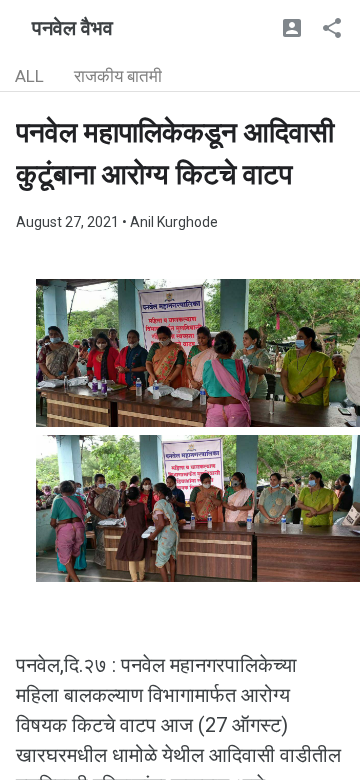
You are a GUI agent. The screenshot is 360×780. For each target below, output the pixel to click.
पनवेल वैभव (72, 28)
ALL (29, 76)
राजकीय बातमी (118, 76)
